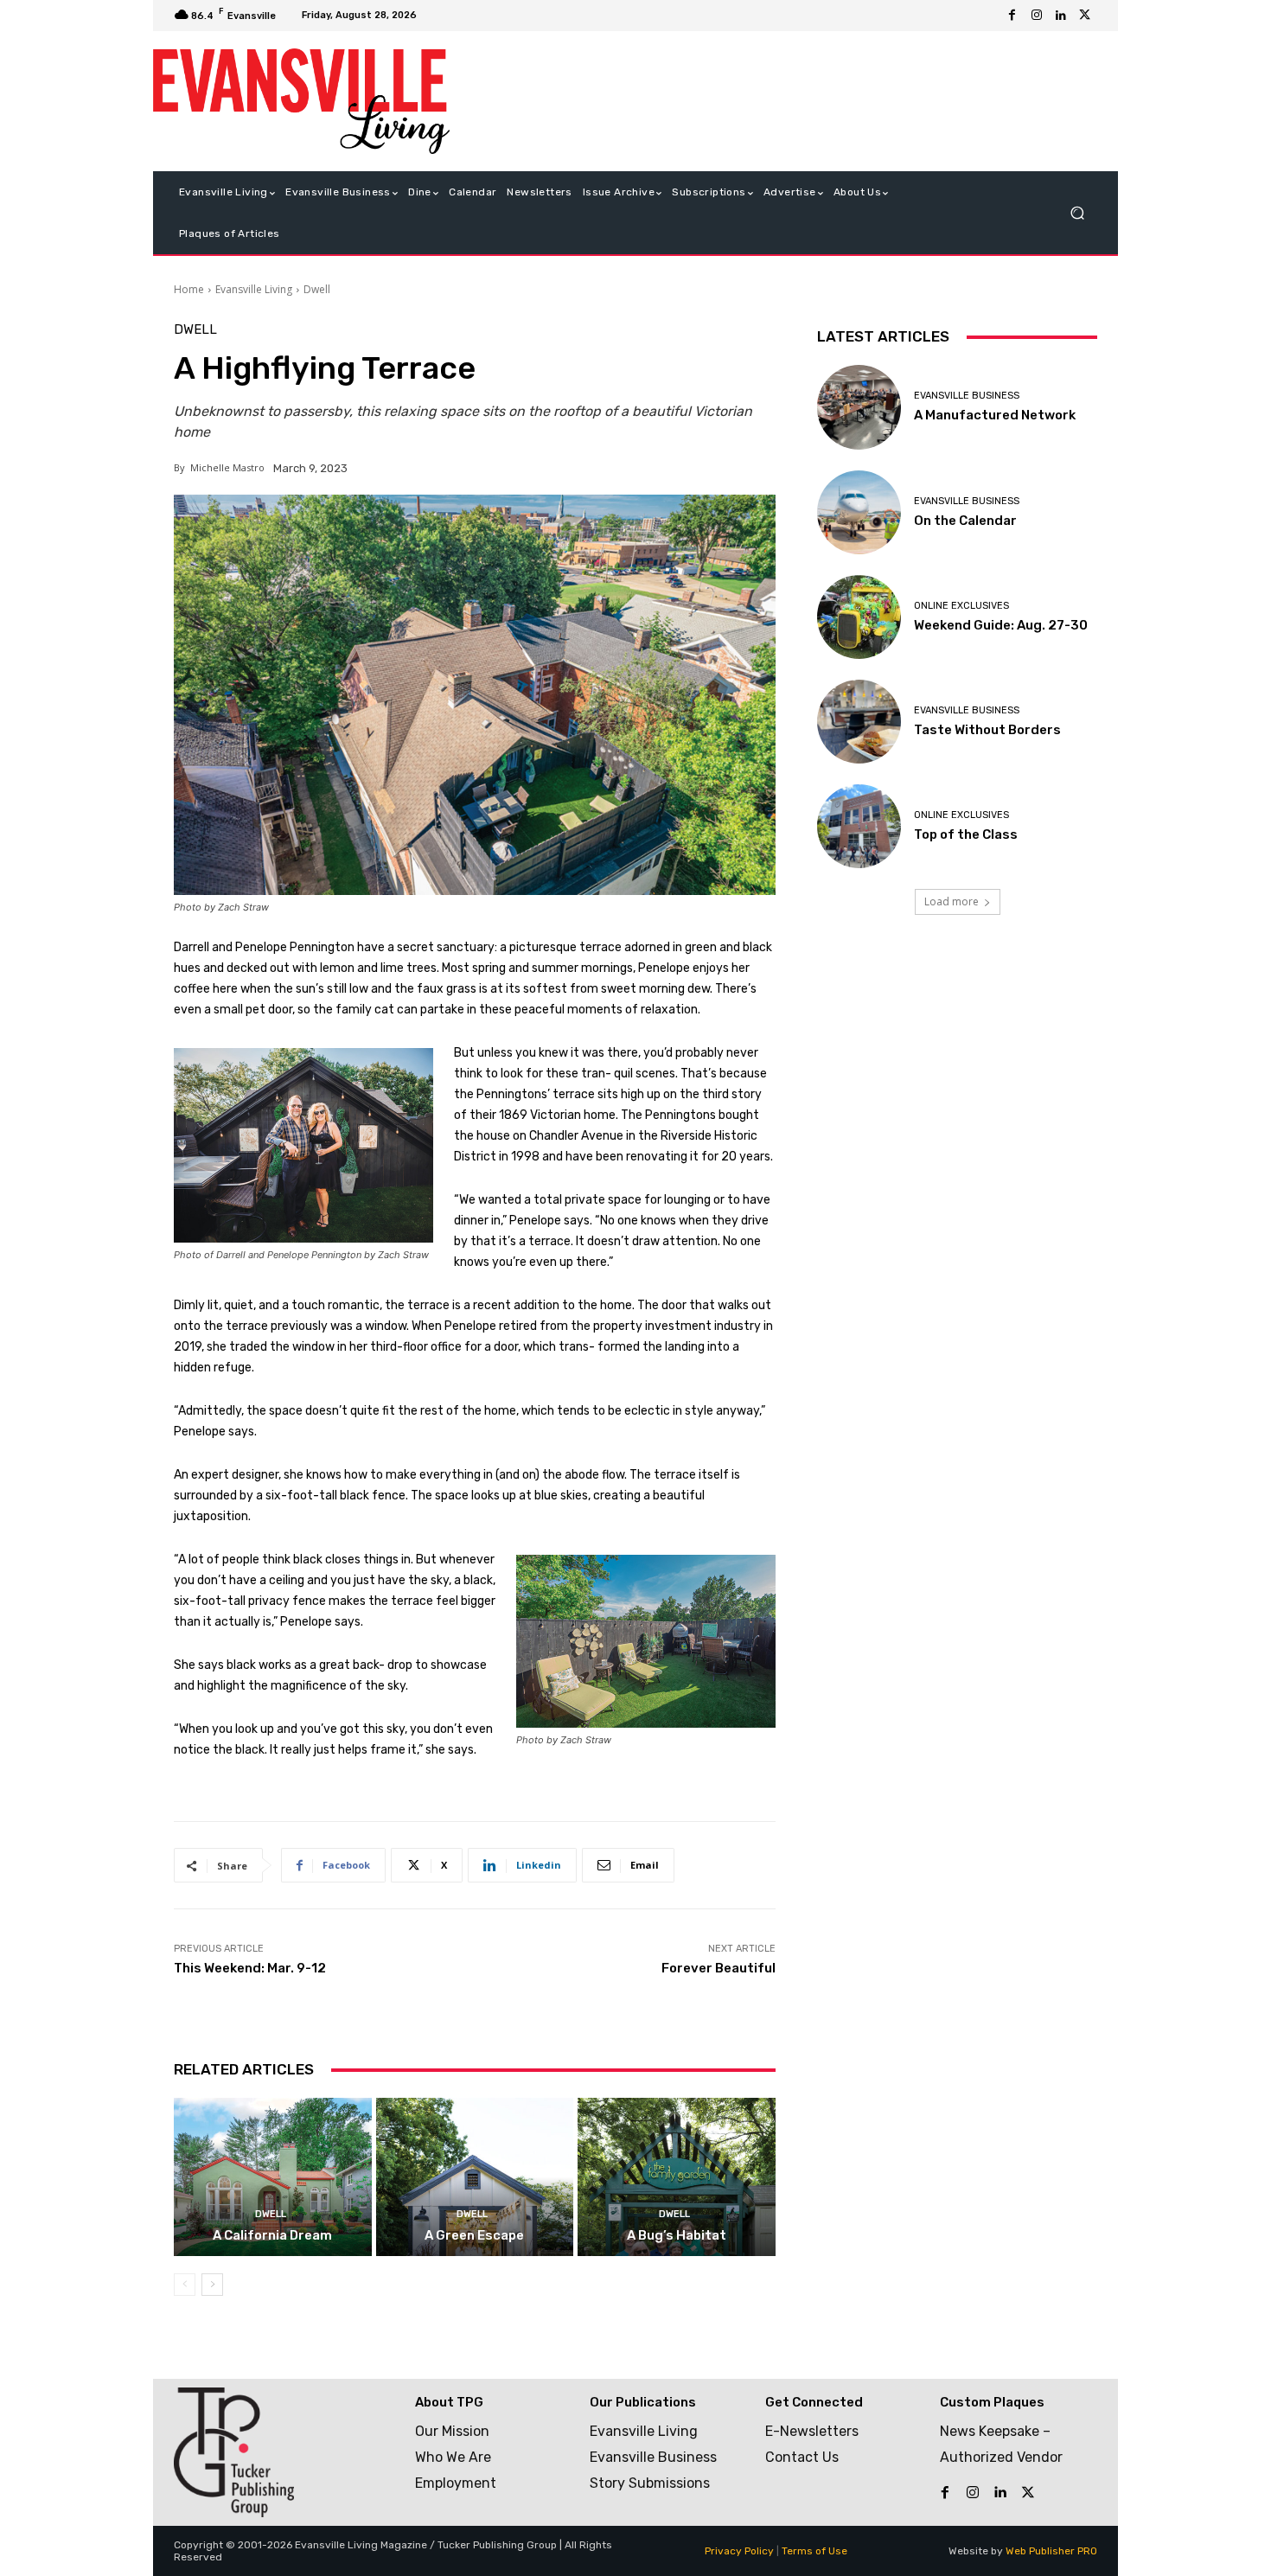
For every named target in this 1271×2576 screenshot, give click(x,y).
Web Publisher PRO (1051, 2551)
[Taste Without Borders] (859, 722)
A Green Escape (474, 2235)
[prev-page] (185, 2285)
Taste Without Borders (987, 730)
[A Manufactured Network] (859, 407)
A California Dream (272, 2235)
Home (189, 289)
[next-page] (212, 2285)
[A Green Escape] (475, 2177)
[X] (1085, 16)
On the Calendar (965, 521)
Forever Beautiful (719, 1968)
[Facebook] (1012, 16)
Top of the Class (966, 834)
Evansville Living (254, 289)
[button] (1077, 213)
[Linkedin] (1061, 16)
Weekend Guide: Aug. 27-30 (1001, 625)
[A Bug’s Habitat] (677, 2177)
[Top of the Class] (859, 826)
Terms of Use (814, 2551)
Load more (952, 901)
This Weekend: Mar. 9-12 (250, 1968)
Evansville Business (967, 396)
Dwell (317, 289)
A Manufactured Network (995, 415)
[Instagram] (1037, 16)
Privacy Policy (739, 2551)
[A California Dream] (273, 2177)
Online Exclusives (961, 606)
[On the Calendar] (859, 512)
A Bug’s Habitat (677, 2235)
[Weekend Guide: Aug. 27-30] (859, 617)
